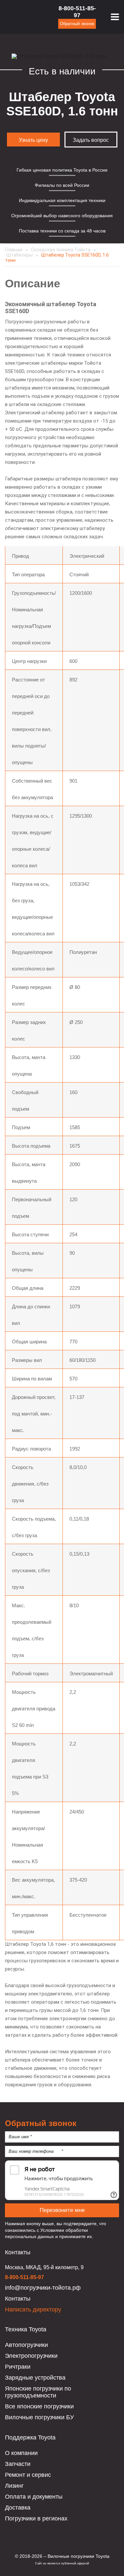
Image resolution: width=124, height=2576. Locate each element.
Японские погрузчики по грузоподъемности (38, 2392)
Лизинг (14, 2486)
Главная (14, 250)
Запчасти (18, 2464)
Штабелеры (20, 255)
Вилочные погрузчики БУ (39, 2417)
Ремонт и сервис (28, 2475)
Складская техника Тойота (61, 250)
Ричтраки (18, 2367)
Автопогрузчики (26, 2345)
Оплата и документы (34, 2497)
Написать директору (33, 2310)
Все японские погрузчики (39, 2406)
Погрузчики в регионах (36, 2518)
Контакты (18, 2299)
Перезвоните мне (62, 2210)
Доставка (18, 2508)
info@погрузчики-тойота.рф (43, 2288)
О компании (21, 2453)
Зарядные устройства (35, 2378)
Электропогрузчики (31, 2356)
